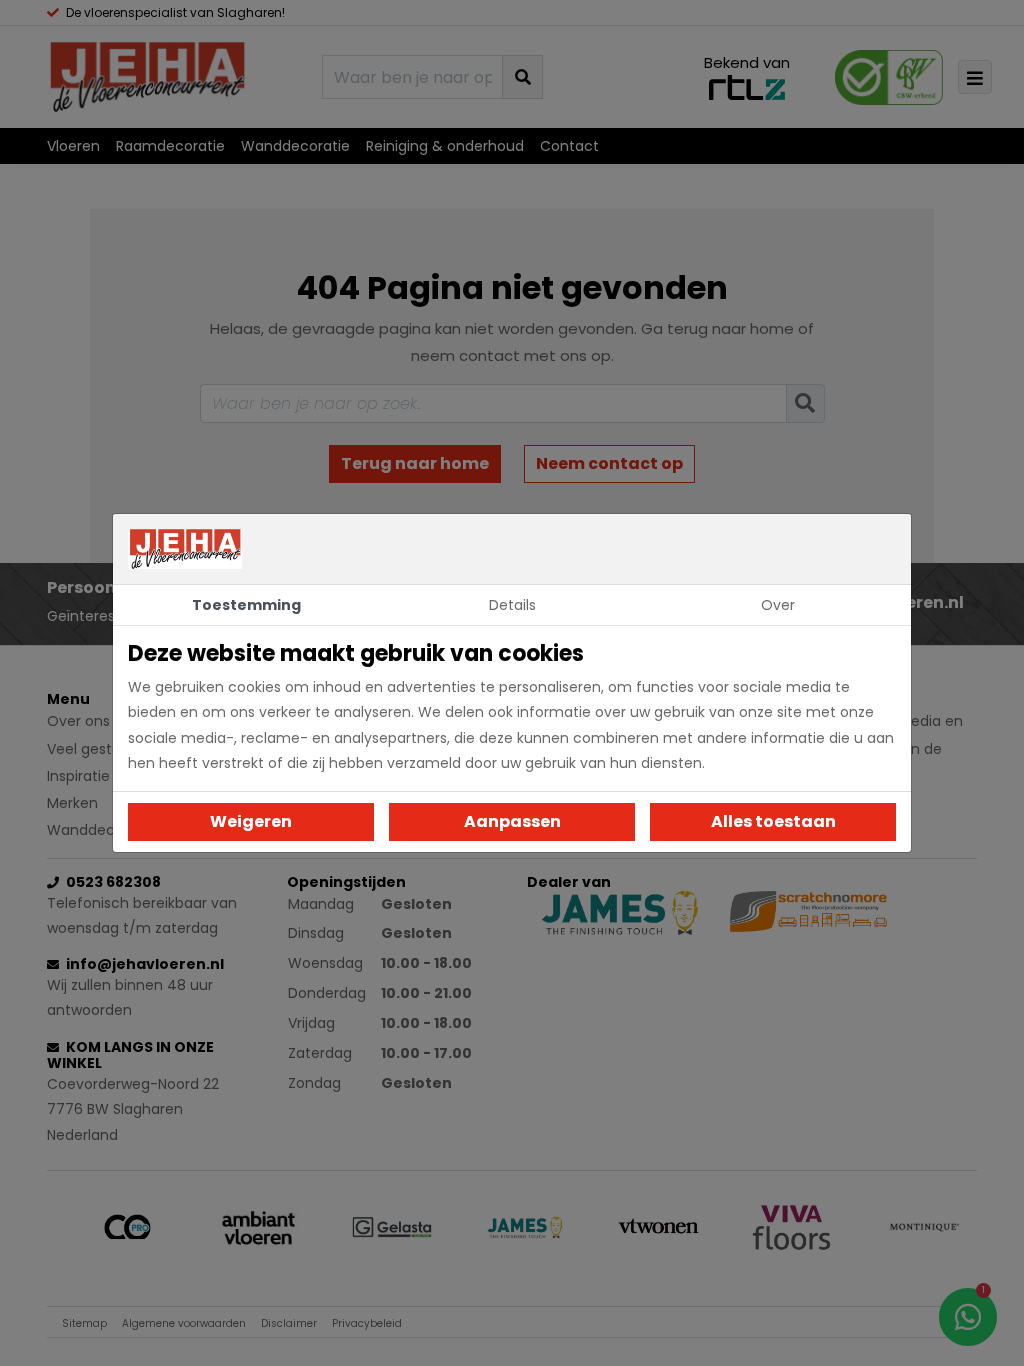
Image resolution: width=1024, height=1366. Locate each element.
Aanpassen (512, 821)
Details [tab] (512, 605)
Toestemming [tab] (246, 605)
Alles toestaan (773, 821)
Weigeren (251, 821)
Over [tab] (778, 605)
